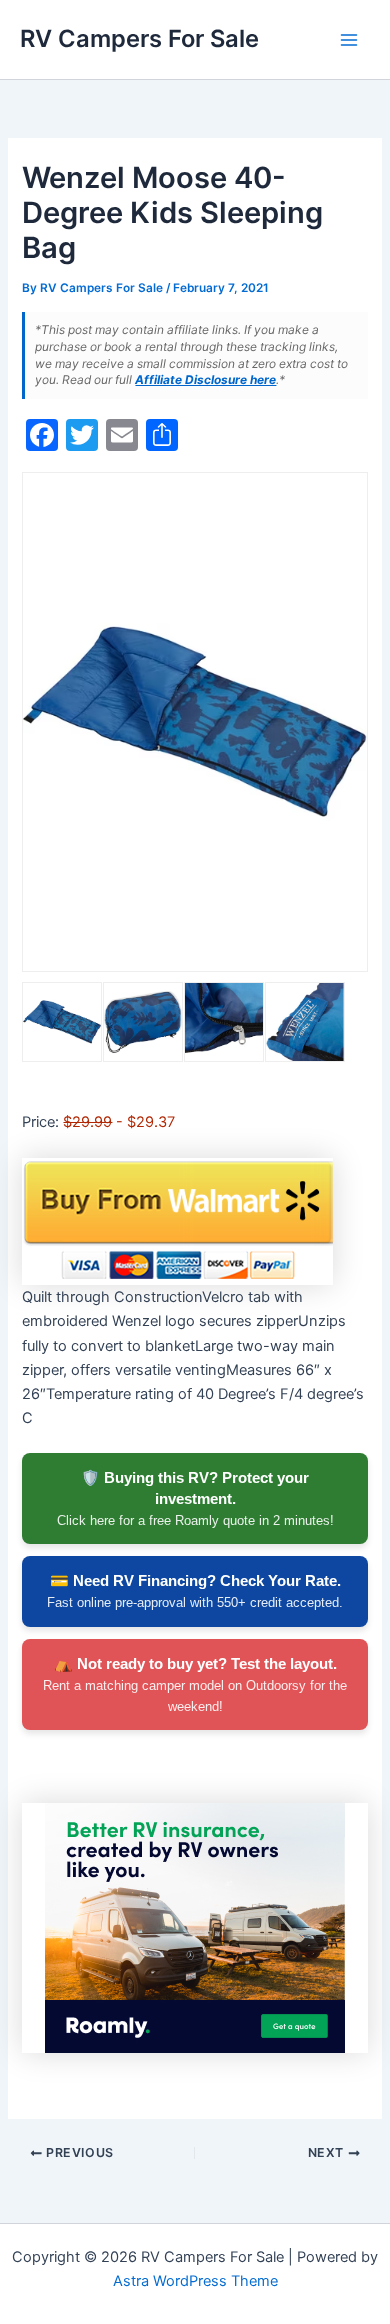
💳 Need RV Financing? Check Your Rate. (195, 1591)
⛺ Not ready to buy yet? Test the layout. (195, 1684)
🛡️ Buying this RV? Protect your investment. (195, 1498)
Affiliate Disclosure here (205, 379)
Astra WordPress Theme (195, 2281)
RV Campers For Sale (139, 38)
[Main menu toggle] (349, 40)
